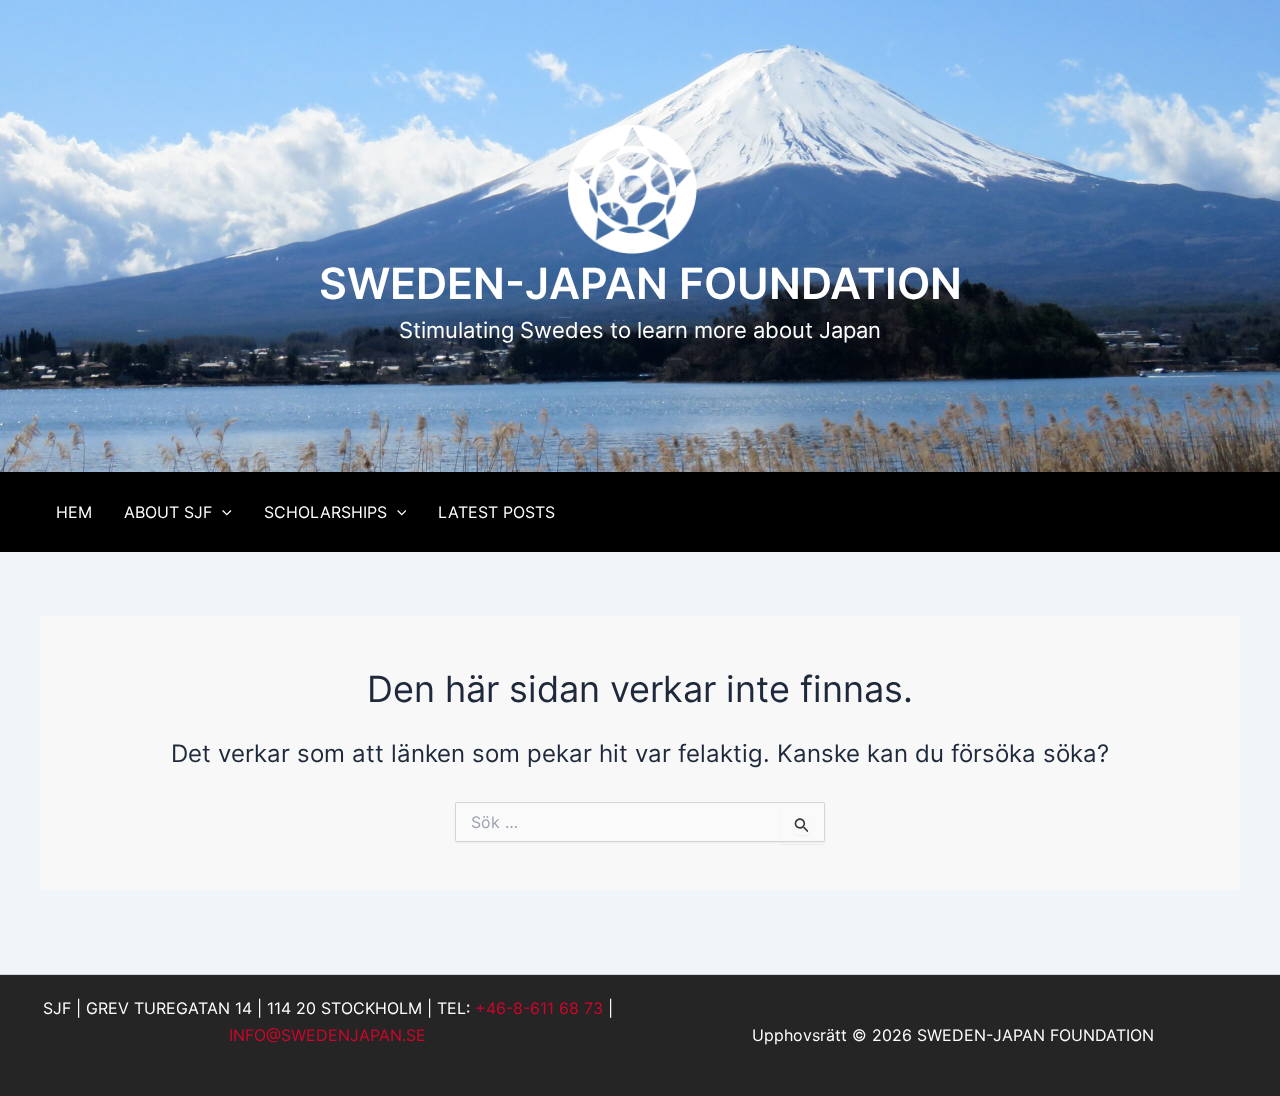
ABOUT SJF (168, 512)
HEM (74, 512)
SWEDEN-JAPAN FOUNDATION (640, 283)
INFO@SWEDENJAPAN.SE (327, 1035)
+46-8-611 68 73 (539, 1008)
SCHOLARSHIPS (325, 512)
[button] (222, 512)
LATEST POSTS (496, 512)
